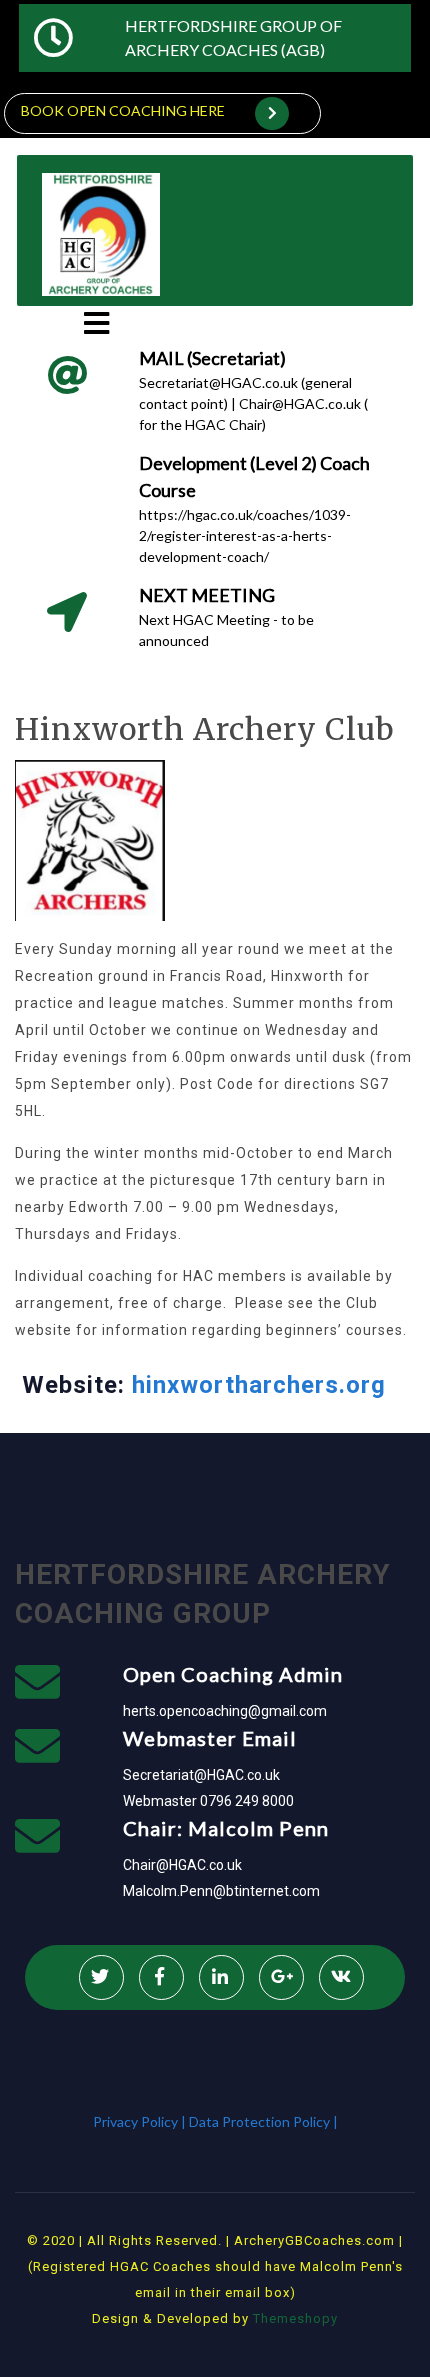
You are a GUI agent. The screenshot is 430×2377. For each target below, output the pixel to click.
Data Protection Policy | (263, 2121)
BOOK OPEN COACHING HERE (123, 110)
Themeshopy (293, 2318)
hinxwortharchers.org (259, 1385)
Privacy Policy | (141, 2121)
